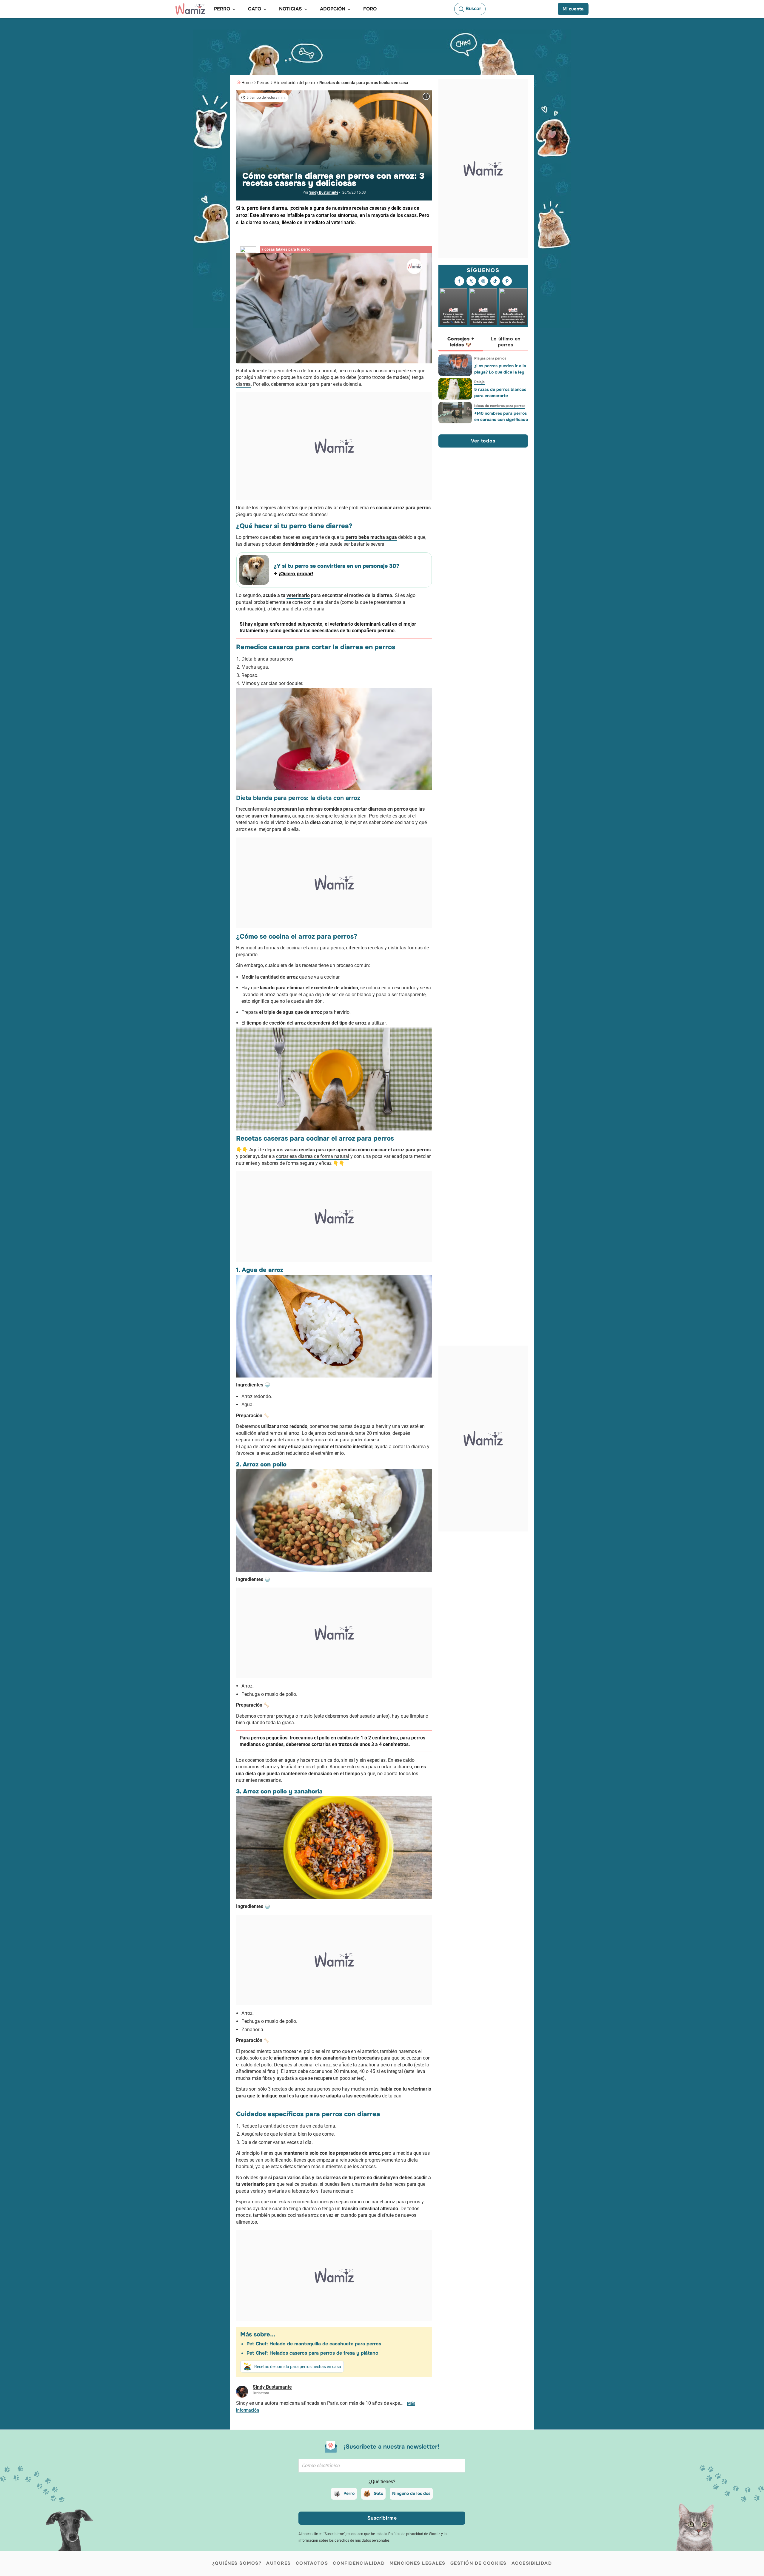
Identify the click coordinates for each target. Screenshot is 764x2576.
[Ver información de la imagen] (426, 96)
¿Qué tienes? (382, 2482)
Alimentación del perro (294, 83)
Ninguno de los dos (411, 2493)
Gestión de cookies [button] (479, 2563)
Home (247, 83)
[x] (471, 281)
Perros (263, 83)
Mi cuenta (573, 9)
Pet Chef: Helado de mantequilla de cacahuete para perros (314, 2344)
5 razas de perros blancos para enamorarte (500, 392)
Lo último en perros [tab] (506, 342)
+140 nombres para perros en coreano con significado (501, 416)
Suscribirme (382, 2518)
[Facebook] (459, 281)
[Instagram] (483, 281)
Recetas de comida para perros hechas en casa (364, 83)
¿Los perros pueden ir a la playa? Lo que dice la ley (500, 369)
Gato (378, 2493)
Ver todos (483, 441)
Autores (279, 2563)
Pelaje (479, 382)
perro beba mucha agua (371, 537)
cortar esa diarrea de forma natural (313, 1156)
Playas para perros (490, 358)
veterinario (298, 595)
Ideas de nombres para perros (500, 406)
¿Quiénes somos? (237, 2563)
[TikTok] (495, 281)
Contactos (312, 2563)
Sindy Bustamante (324, 192)
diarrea (243, 384)
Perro (349, 2493)
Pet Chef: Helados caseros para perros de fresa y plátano (312, 2353)
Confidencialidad (359, 2563)
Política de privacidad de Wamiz (414, 2534)
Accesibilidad (532, 2563)
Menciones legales (418, 2563)
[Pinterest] (507, 281)
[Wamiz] (190, 9)
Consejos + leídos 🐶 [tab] (461, 342)
